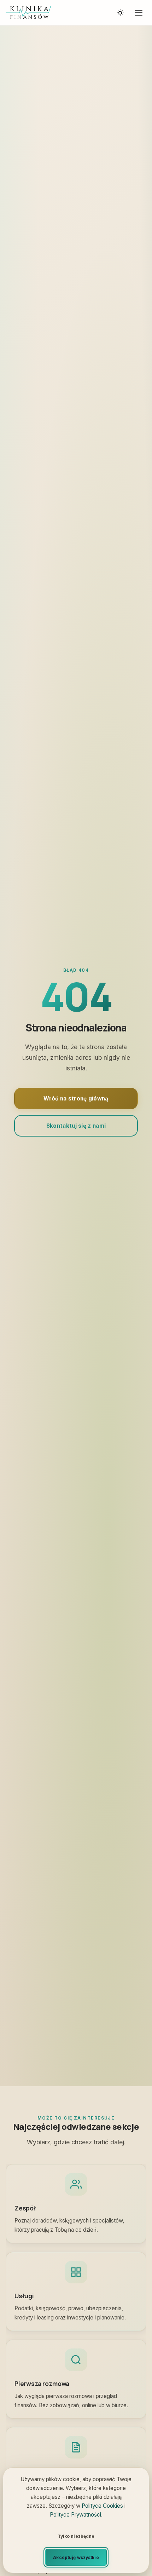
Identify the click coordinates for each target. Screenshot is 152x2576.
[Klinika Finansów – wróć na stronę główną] (28, 13)
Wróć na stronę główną (76, 1099)
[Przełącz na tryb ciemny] (120, 13)
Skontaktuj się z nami (76, 1126)
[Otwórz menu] (139, 13)
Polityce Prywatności (75, 2515)
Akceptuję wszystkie (76, 2557)
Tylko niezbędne (76, 2536)
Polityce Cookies (102, 2506)
